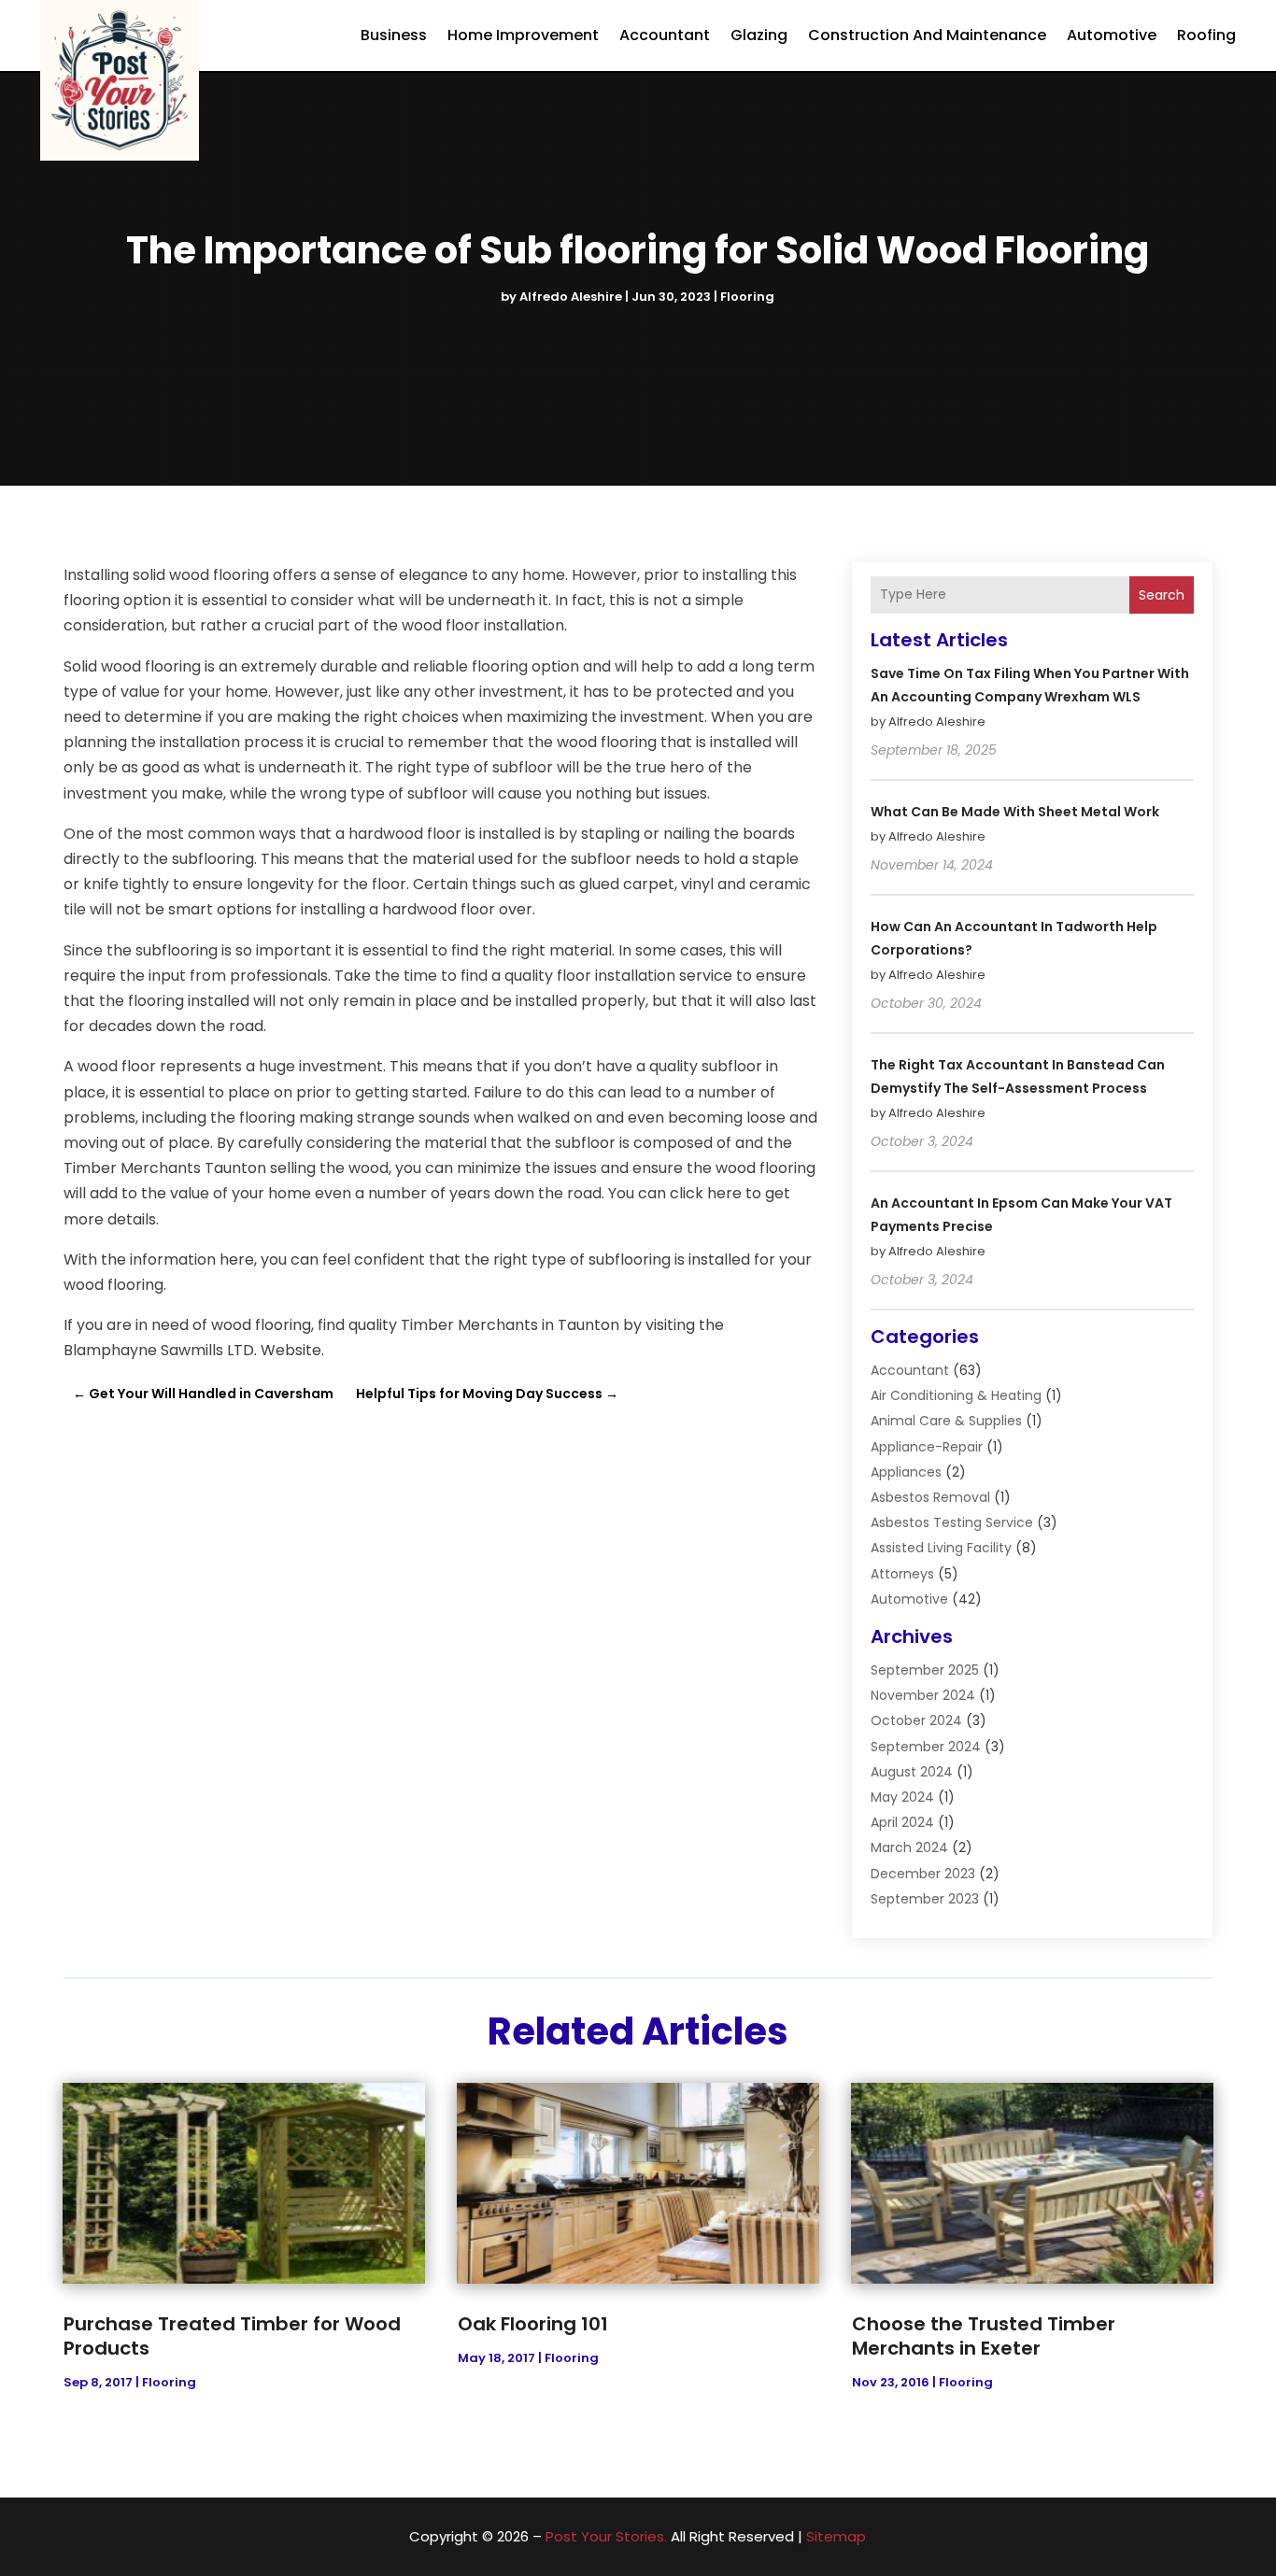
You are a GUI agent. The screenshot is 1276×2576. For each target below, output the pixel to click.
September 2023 (925, 1899)
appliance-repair (927, 1447)
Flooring (747, 297)
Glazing (759, 35)
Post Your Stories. (606, 2536)
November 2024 (923, 1695)
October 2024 (916, 1720)
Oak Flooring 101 (533, 2324)
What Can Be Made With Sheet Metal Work (1015, 812)
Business (394, 35)
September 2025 (925, 1670)
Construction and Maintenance (927, 35)
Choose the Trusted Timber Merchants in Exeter (984, 2336)
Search (1162, 595)
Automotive (1112, 35)
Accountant (665, 35)
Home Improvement (523, 35)
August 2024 (912, 1772)
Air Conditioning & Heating (956, 1395)
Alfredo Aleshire (571, 297)
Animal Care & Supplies (946, 1421)
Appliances (906, 1472)
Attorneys (902, 1574)
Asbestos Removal (930, 1497)
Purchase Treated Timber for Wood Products (232, 2336)
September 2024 (926, 1747)
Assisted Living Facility (941, 1548)
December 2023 (923, 1874)
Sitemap (836, 2536)
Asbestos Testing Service (952, 1522)
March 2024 (909, 1847)
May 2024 (902, 1797)
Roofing (1206, 35)
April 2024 (902, 1822)
